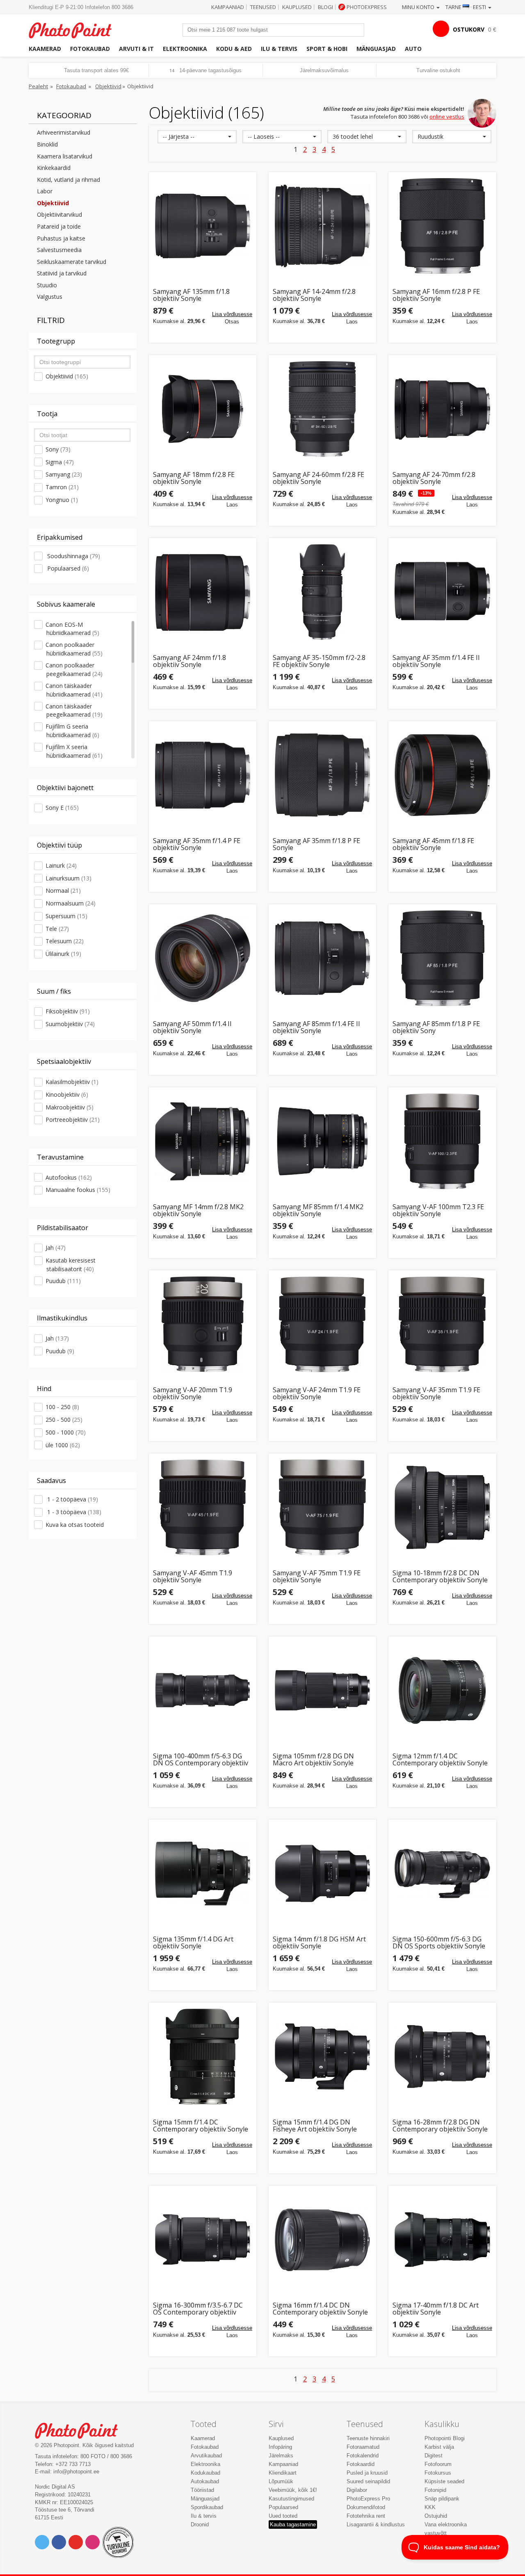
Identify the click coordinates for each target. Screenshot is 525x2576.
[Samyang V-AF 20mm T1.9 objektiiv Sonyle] (203, 1324)
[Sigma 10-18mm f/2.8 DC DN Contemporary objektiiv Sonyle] (442, 1507)
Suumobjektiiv (70, 1024)
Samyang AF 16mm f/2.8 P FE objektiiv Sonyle (436, 295)
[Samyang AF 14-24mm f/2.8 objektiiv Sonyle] (322, 226)
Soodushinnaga (73, 556)
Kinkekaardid (54, 168)
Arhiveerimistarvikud (64, 132)
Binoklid (47, 144)
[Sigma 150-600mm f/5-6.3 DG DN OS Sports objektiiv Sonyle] (442, 1873)
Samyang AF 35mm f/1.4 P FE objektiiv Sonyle (197, 845)
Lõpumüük (281, 2481)
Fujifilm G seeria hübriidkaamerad (72, 731)
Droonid (200, 2524)
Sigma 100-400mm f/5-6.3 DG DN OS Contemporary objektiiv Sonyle (201, 1760)
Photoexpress (367, 7)
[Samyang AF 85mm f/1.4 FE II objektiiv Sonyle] (322, 958)
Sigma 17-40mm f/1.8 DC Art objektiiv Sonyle (436, 2309)
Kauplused (297, 7)
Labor (45, 191)
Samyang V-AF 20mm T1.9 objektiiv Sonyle (193, 1394)
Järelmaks (281, 2456)
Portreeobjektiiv (73, 1120)
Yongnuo (62, 500)
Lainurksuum (68, 878)
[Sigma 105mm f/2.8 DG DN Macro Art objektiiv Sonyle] (322, 1690)
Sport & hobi (327, 49)
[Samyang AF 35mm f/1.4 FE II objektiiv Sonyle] (442, 592)
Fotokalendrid (363, 2456)
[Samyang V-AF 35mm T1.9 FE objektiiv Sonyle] (442, 1324)
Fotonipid (435, 2490)
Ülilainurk (63, 954)
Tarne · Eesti (466, 7)
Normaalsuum (71, 903)
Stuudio (47, 285)
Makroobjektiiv (70, 1107)
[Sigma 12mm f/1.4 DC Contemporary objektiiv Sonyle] (442, 1690)
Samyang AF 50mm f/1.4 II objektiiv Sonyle (192, 1028)
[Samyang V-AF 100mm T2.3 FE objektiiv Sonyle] (442, 1141)
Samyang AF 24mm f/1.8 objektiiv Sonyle (189, 661)
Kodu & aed (234, 49)
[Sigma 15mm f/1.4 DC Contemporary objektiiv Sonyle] (203, 2056)
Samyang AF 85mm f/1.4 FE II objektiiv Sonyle (316, 1028)
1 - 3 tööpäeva (73, 1512)
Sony (58, 449)
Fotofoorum (438, 2464)
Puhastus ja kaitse (61, 238)
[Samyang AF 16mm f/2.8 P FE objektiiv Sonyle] (442, 226)
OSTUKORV (469, 29)
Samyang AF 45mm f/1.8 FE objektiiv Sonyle (433, 845)
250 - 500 (64, 1420)
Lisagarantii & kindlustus (376, 2524)
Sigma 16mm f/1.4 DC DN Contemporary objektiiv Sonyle (320, 2309)
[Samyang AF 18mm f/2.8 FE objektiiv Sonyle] (203, 409)
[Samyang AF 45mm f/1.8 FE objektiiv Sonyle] (442, 775)
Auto (413, 49)
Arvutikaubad (206, 2456)
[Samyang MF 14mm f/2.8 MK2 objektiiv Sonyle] (203, 1141)
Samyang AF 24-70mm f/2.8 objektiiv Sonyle (434, 478)
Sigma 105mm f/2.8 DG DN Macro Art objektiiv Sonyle (313, 1760)
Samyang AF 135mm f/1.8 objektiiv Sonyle (191, 295)
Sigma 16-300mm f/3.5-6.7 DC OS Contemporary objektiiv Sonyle (198, 2309)
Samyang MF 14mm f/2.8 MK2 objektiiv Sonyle (198, 1211)
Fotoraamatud (363, 2447)
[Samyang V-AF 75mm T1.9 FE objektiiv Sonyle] (322, 1507)
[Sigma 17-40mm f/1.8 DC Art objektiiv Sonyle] (442, 2239)
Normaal (63, 890)
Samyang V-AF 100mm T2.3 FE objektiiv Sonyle (438, 1211)
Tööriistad (202, 2490)
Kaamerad (45, 49)
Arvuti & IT (136, 49)
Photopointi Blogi (445, 2438)
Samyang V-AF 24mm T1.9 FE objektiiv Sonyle (317, 1394)
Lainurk (61, 865)
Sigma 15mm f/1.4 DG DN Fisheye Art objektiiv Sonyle (315, 2126)
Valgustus (50, 297)
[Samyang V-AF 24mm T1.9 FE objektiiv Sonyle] (322, 1324)
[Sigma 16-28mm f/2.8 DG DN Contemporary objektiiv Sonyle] (442, 2056)
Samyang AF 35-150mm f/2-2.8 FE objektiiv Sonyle (319, 661)
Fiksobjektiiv (68, 1011)
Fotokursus (438, 2473)
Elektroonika (185, 49)
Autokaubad (205, 2481)
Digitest (434, 2456)
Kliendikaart (283, 2473)
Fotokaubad (90, 49)
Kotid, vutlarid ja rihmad (68, 180)
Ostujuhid (436, 2516)
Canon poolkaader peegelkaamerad (74, 669)
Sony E (62, 808)
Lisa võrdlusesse (232, 314)
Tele (57, 929)
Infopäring (280, 2447)
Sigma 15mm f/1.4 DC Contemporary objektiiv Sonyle (201, 2126)
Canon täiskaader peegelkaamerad (74, 710)
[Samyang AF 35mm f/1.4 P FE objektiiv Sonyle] (203, 775)
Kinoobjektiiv (67, 1094)
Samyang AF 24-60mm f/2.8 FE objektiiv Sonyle (318, 478)
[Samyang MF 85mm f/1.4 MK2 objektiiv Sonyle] (322, 1141)
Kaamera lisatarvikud (65, 156)
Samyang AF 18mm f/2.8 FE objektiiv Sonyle (194, 478)
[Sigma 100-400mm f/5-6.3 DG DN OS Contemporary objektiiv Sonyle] (203, 1690)
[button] (197, 137)
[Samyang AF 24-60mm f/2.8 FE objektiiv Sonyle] (322, 409)
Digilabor (357, 2490)
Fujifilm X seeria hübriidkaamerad (74, 751)
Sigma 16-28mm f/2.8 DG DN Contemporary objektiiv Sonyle (440, 2126)
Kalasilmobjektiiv (72, 1082)
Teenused (263, 7)
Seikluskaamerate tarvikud (72, 262)
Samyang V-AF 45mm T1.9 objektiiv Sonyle (193, 1577)
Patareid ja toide (59, 226)
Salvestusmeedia (59, 250)
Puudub (63, 1281)
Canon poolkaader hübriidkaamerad (74, 649)
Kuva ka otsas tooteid (75, 1525)
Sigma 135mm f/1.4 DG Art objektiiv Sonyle (193, 1943)
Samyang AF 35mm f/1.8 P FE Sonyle (316, 845)
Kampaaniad (228, 7)
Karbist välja (439, 2447)
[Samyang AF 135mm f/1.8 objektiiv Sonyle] (203, 226)
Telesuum (65, 941)
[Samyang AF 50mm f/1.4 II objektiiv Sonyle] (203, 958)
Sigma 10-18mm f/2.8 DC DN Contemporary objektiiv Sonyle (440, 1577)
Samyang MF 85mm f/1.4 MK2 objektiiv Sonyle (318, 1211)
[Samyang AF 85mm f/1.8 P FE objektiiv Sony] (442, 958)
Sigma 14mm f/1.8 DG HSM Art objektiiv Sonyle (319, 1943)
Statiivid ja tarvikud (62, 273)
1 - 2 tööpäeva (72, 1499)
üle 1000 (63, 1445)
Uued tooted (283, 2516)
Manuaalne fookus (78, 1190)
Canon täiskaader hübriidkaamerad (74, 690)
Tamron (62, 487)
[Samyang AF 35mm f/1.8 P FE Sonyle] (322, 775)
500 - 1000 (66, 1432)
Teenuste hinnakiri (368, 2438)
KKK (430, 2507)
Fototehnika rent (366, 2516)
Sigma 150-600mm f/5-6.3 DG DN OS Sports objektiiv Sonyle (439, 1943)
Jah (56, 1248)
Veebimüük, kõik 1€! (293, 2490)
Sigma (60, 462)
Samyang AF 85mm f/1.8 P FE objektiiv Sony (436, 1028)
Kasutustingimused (291, 2499)
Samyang (64, 474)
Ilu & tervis (279, 49)
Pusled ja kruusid (367, 2473)
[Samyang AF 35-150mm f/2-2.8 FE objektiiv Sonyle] (322, 592)
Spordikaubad (207, 2507)
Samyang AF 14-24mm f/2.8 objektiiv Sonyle (314, 295)
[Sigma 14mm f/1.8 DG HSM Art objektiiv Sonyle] (322, 1873)
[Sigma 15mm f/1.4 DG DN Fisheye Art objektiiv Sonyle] (322, 2056)
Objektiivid (108, 86)
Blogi (325, 7)
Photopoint (75, 29)
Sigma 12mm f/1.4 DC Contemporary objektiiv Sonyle (440, 1760)
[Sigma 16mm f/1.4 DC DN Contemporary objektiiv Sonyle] (322, 2239)
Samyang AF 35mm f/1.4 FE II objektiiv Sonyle (436, 661)
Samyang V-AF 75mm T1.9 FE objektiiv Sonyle (317, 1577)
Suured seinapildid (368, 2481)
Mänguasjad (376, 49)
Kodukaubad (205, 2473)
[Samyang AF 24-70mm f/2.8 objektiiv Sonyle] (442, 409)
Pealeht (38, 86)
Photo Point (81, 2430)
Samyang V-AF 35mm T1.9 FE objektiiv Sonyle (436, 1394)
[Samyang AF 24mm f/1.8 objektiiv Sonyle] (203, 592)
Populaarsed (67, 568)
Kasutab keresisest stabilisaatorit (71, 1265)
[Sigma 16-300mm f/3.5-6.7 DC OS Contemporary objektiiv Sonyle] (203, 2239)
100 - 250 (62, 1407)
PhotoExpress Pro (368, 2499)
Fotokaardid (361, 2464)
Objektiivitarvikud (59, 214)
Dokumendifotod (366, 2507)
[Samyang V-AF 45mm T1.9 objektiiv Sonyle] (203, 1507)
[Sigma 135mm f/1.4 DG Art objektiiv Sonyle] (203, 1873)
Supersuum (66, 916)
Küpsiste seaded (444, 2481)
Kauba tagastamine (293, 2524)
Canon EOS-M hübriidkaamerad (72, 629)
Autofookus (69, 1177)
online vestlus (447, 117)
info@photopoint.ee (76, 2472)
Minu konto (419, 7)
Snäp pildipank (442, 2499)
